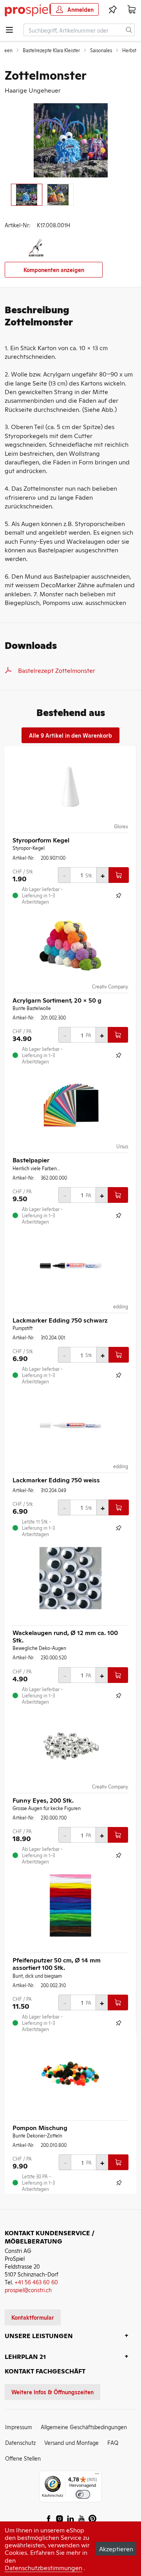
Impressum (19, 2427)
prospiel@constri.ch (28, 2290)
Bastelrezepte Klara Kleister (51, 50)
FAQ (113, 2442)
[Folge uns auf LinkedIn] (70, 2519)
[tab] (27, 195)
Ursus (122, 1146)
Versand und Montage (71, 2442)
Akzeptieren (116, 2549)
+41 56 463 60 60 (36, 2282)
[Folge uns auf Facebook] (49, 2519)
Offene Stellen (23, 2458)
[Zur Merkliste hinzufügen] (119, 895)
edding (121, 1306)
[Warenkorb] (132, 9)
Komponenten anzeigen (54, 269)
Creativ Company (110, 987)
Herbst (129, 50)
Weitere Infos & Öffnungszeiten (52, 2392)
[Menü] (97, 2476)
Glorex (121, 826)
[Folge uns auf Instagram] (60, 2519)
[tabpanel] (70, 140)
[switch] (83, 2495)
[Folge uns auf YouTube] (81, 2519)
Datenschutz (20, 2442)
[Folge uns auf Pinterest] (92, 2519)
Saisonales (101, 50)
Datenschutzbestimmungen (43, 2567)
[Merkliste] (113, 9)
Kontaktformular (33, 2317)
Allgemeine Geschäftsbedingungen (84, 2427)
